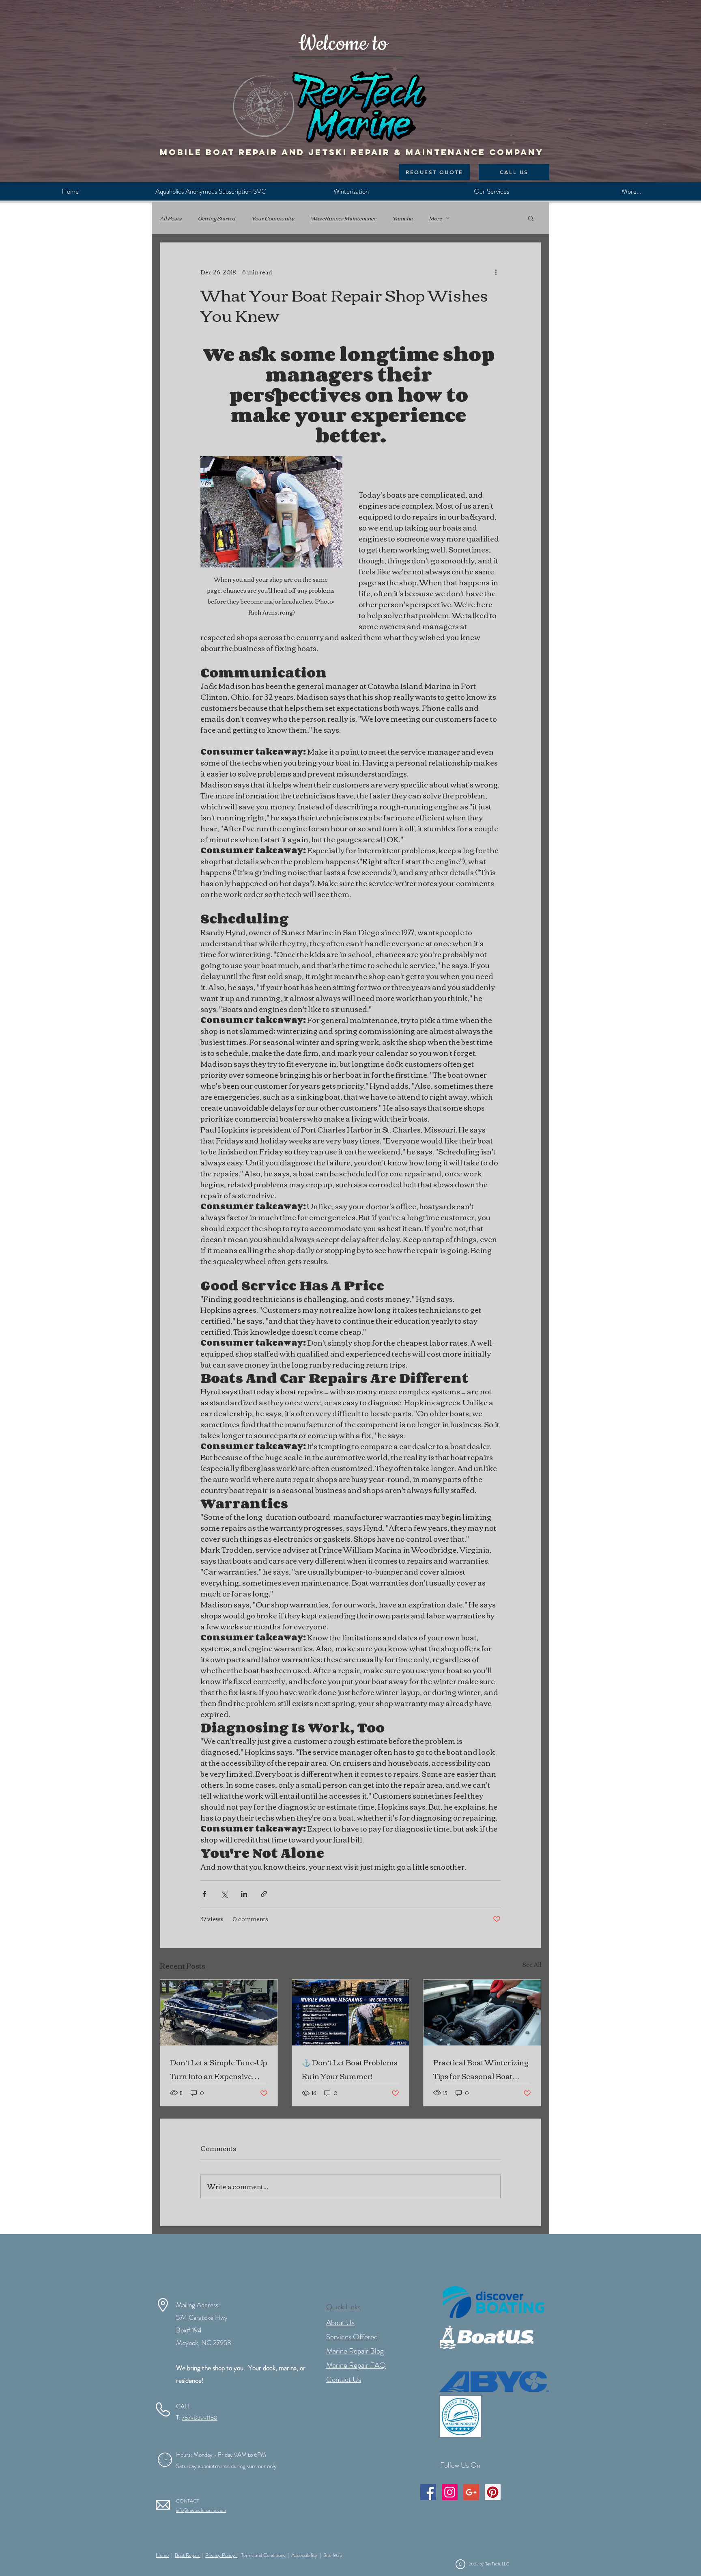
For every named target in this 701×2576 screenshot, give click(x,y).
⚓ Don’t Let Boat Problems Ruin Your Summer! (350, 2069)
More (435, 218)
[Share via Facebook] (204, 1894)
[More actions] (496, 272)
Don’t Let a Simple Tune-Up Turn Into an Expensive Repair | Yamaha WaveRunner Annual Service (219, 2069)
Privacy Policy (221, 2555)
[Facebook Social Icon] (428, 2492)
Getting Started (217, 218)
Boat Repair (188, 2555)
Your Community (273, 218)
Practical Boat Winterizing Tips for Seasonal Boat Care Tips (481, 2069)
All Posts (171, 218)
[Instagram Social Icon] (450, 2492)
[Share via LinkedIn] (244, 1894)
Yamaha (402, 218)
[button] (531, 218)
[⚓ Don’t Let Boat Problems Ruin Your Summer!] (351, 2013)
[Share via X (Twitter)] (224, 1894)
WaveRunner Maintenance (343, 218)
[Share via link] (264, 1894)
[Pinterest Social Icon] (493, 2492)
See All (532, 1965)
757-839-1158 (200, 2418)
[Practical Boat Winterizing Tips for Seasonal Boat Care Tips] (482, 2013)
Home (162, 2555)
